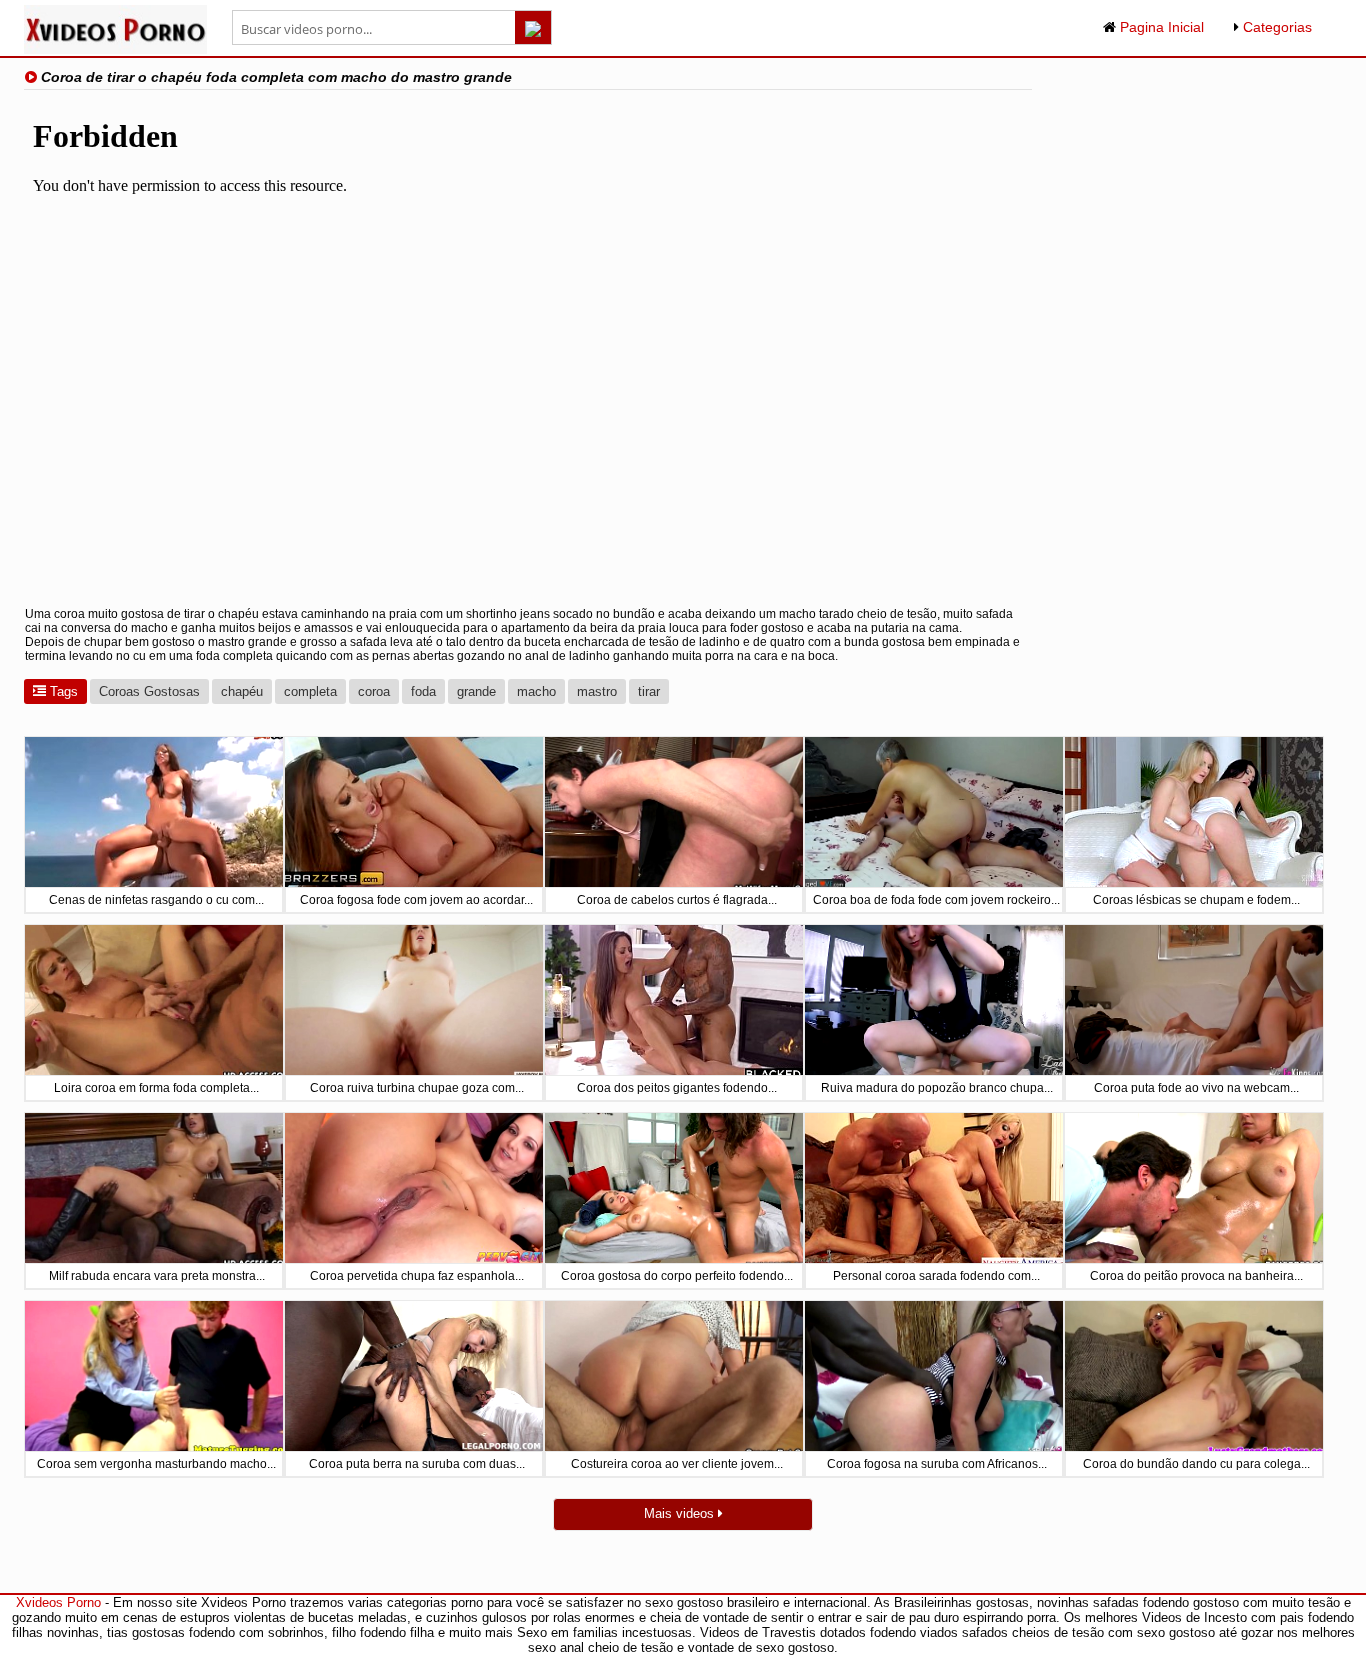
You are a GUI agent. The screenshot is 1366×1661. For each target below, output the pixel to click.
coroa (374, 691)
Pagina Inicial (1160, 27)
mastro (597, 691)
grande (476, 691)
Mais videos (681, 1513)
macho (536, 691)
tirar (649, 691)
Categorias (1275, 27)
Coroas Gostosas (149, 691)
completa (310, 691)
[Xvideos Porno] (115, 49)
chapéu (242, 691)
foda (423, 691)
